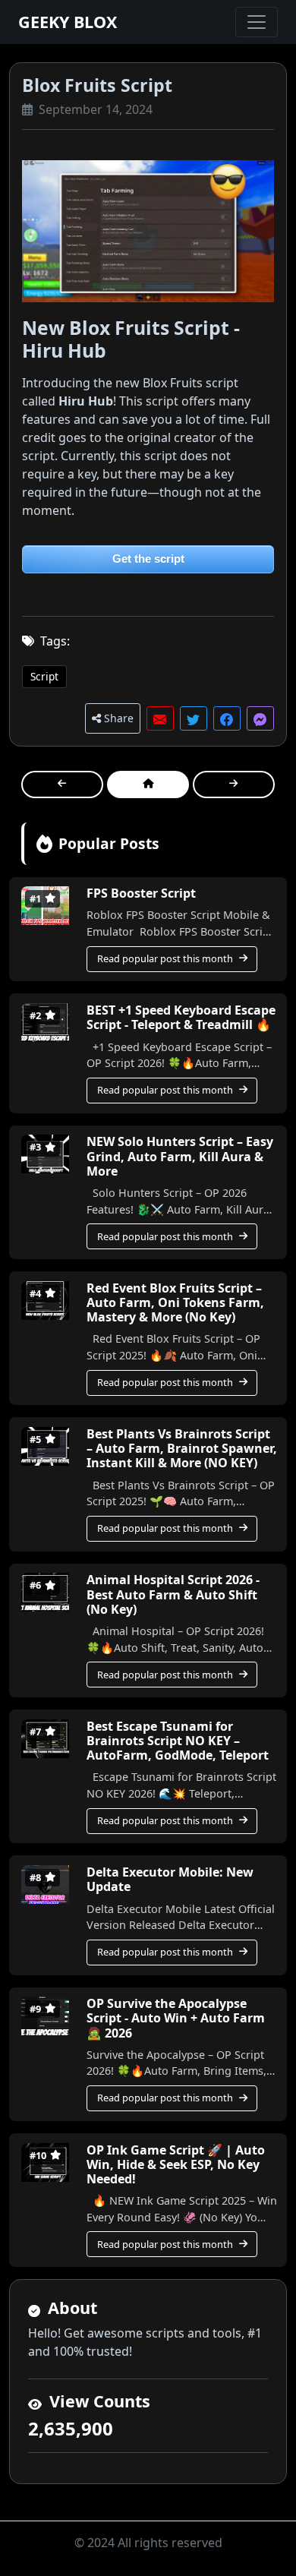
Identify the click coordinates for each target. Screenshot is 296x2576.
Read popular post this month (165, 958)
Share (117, 718)
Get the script (148, 559)
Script (44, 676)
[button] (160, 718)
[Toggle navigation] (257, 22)
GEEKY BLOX (68, 22)
